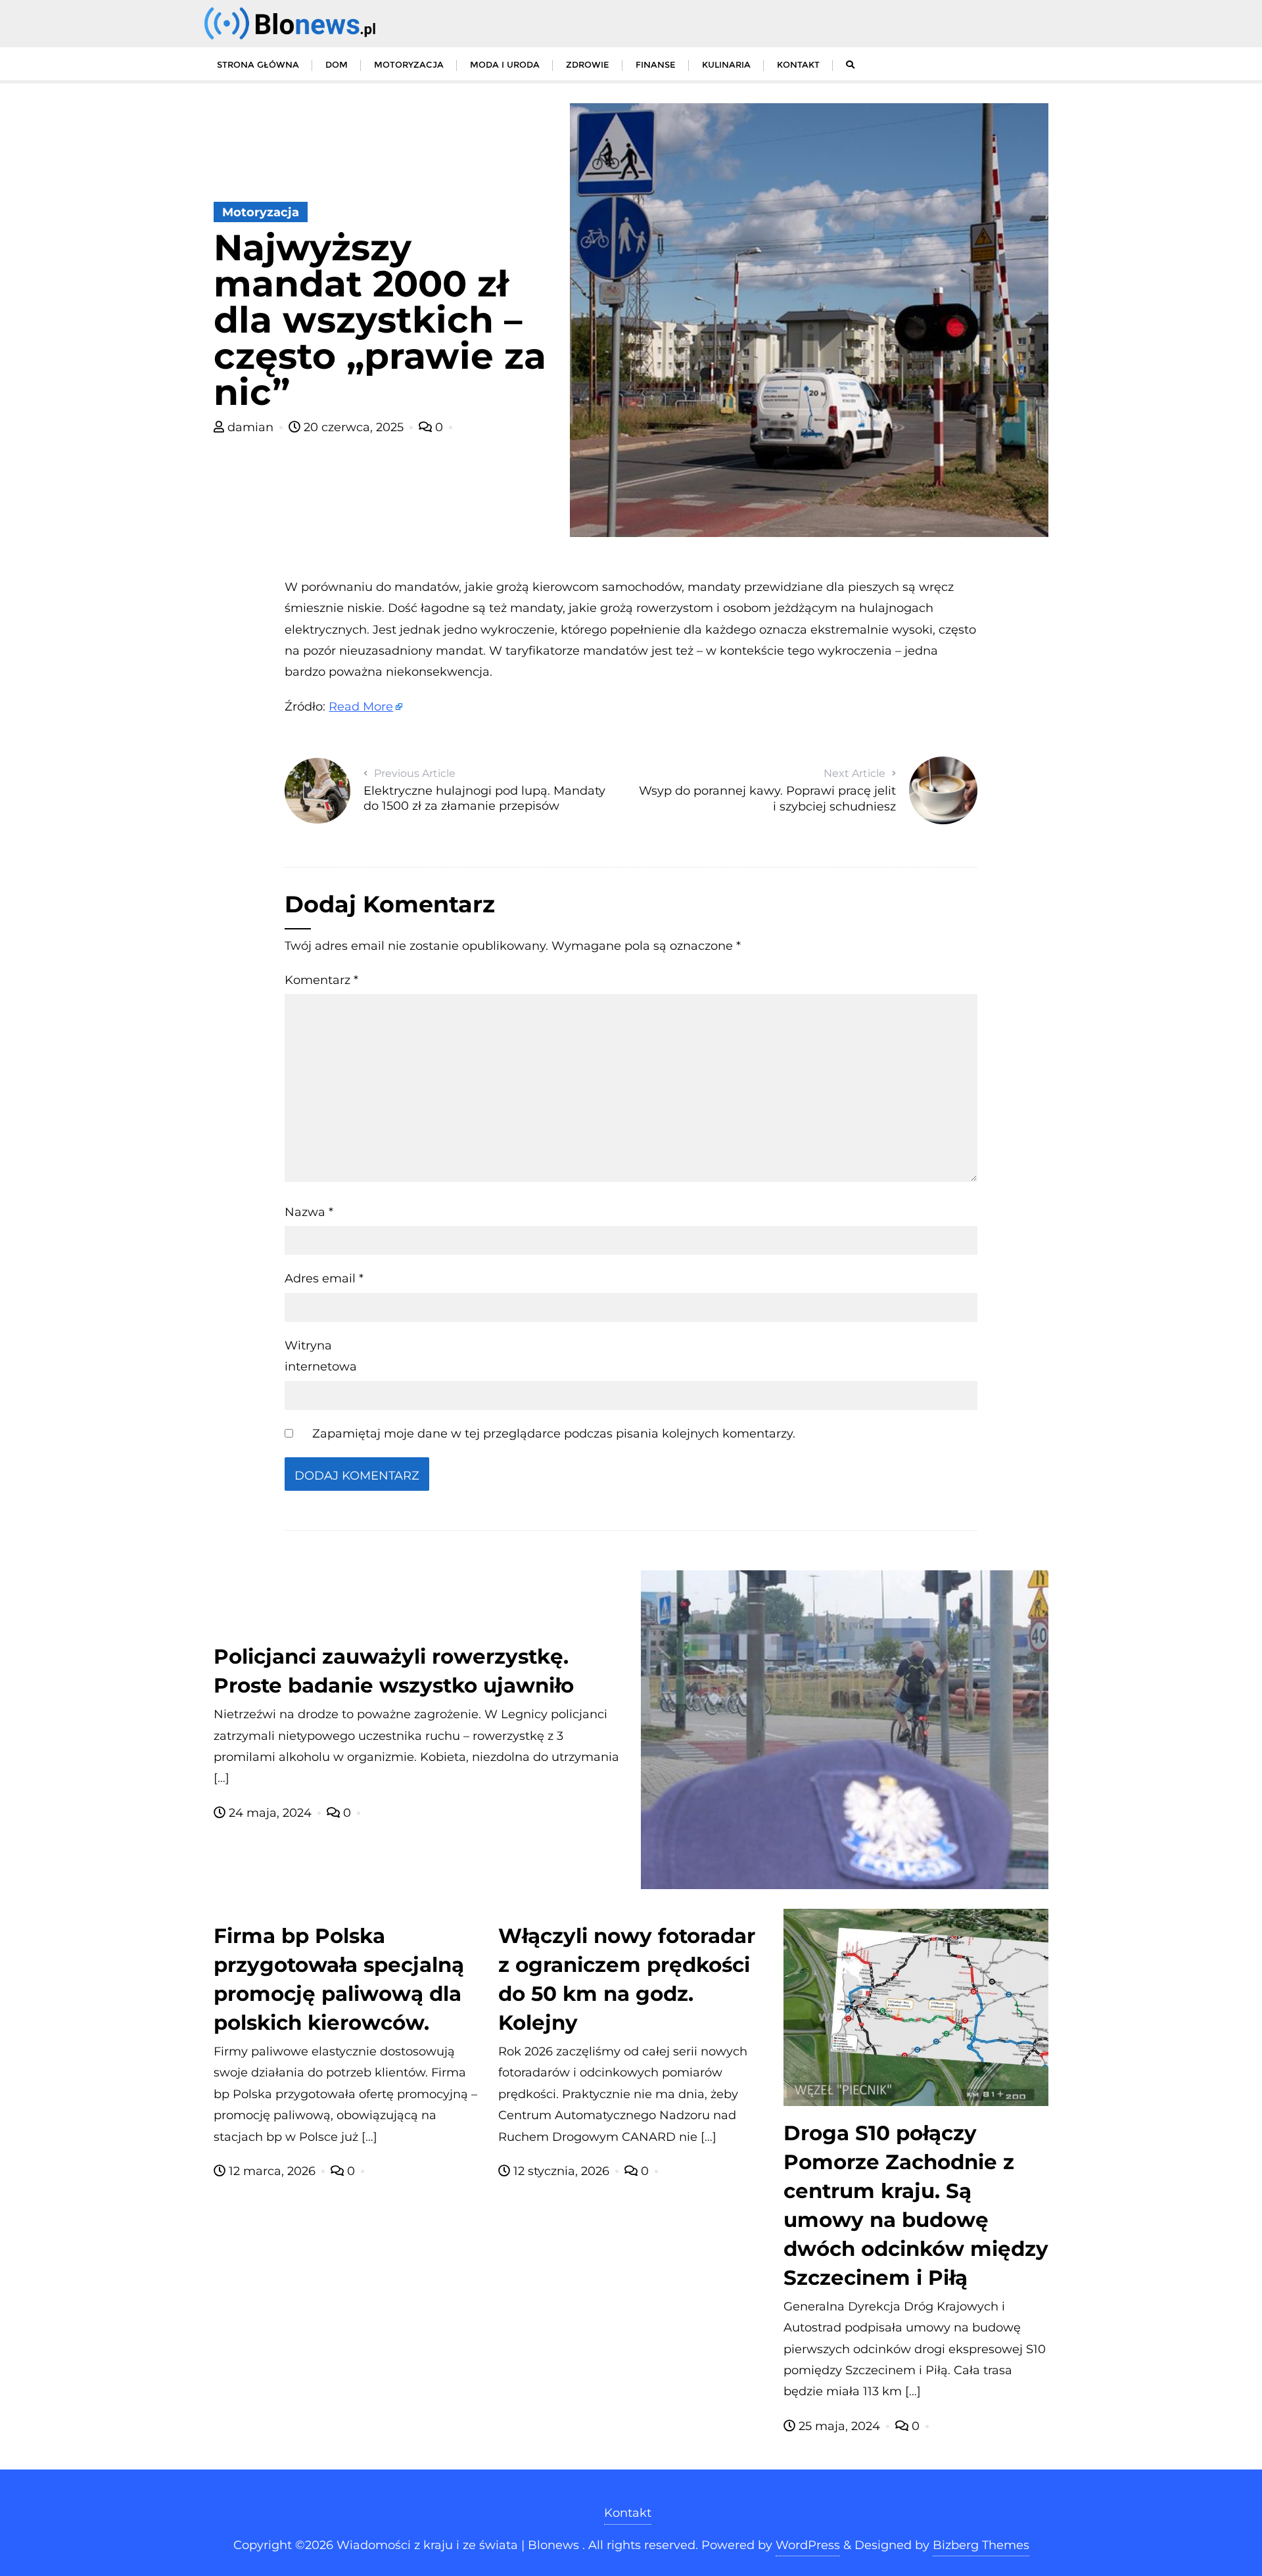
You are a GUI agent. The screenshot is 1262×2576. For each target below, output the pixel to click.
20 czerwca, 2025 (354, 427)
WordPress (808, 2545)
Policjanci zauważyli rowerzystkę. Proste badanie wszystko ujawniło (394, 1671)
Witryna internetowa (321, 1356)
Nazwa (309, 1212)
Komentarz (321, 980)
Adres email (324, 1278)
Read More (361, 707)
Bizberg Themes (981, 2545)
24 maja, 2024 (270, 1813)
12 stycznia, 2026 (561, 2171)
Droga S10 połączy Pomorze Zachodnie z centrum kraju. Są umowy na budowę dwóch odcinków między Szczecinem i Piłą (916, 2205)
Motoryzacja (261, 212)
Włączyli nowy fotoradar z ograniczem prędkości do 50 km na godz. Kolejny (627, 1979)
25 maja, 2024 (839, 2426)
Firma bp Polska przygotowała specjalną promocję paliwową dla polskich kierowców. (339, 1979)
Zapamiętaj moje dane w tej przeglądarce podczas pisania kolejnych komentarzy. (554, 1434)
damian (250, 427)
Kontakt (628, 2513)
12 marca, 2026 (272, 2171)
